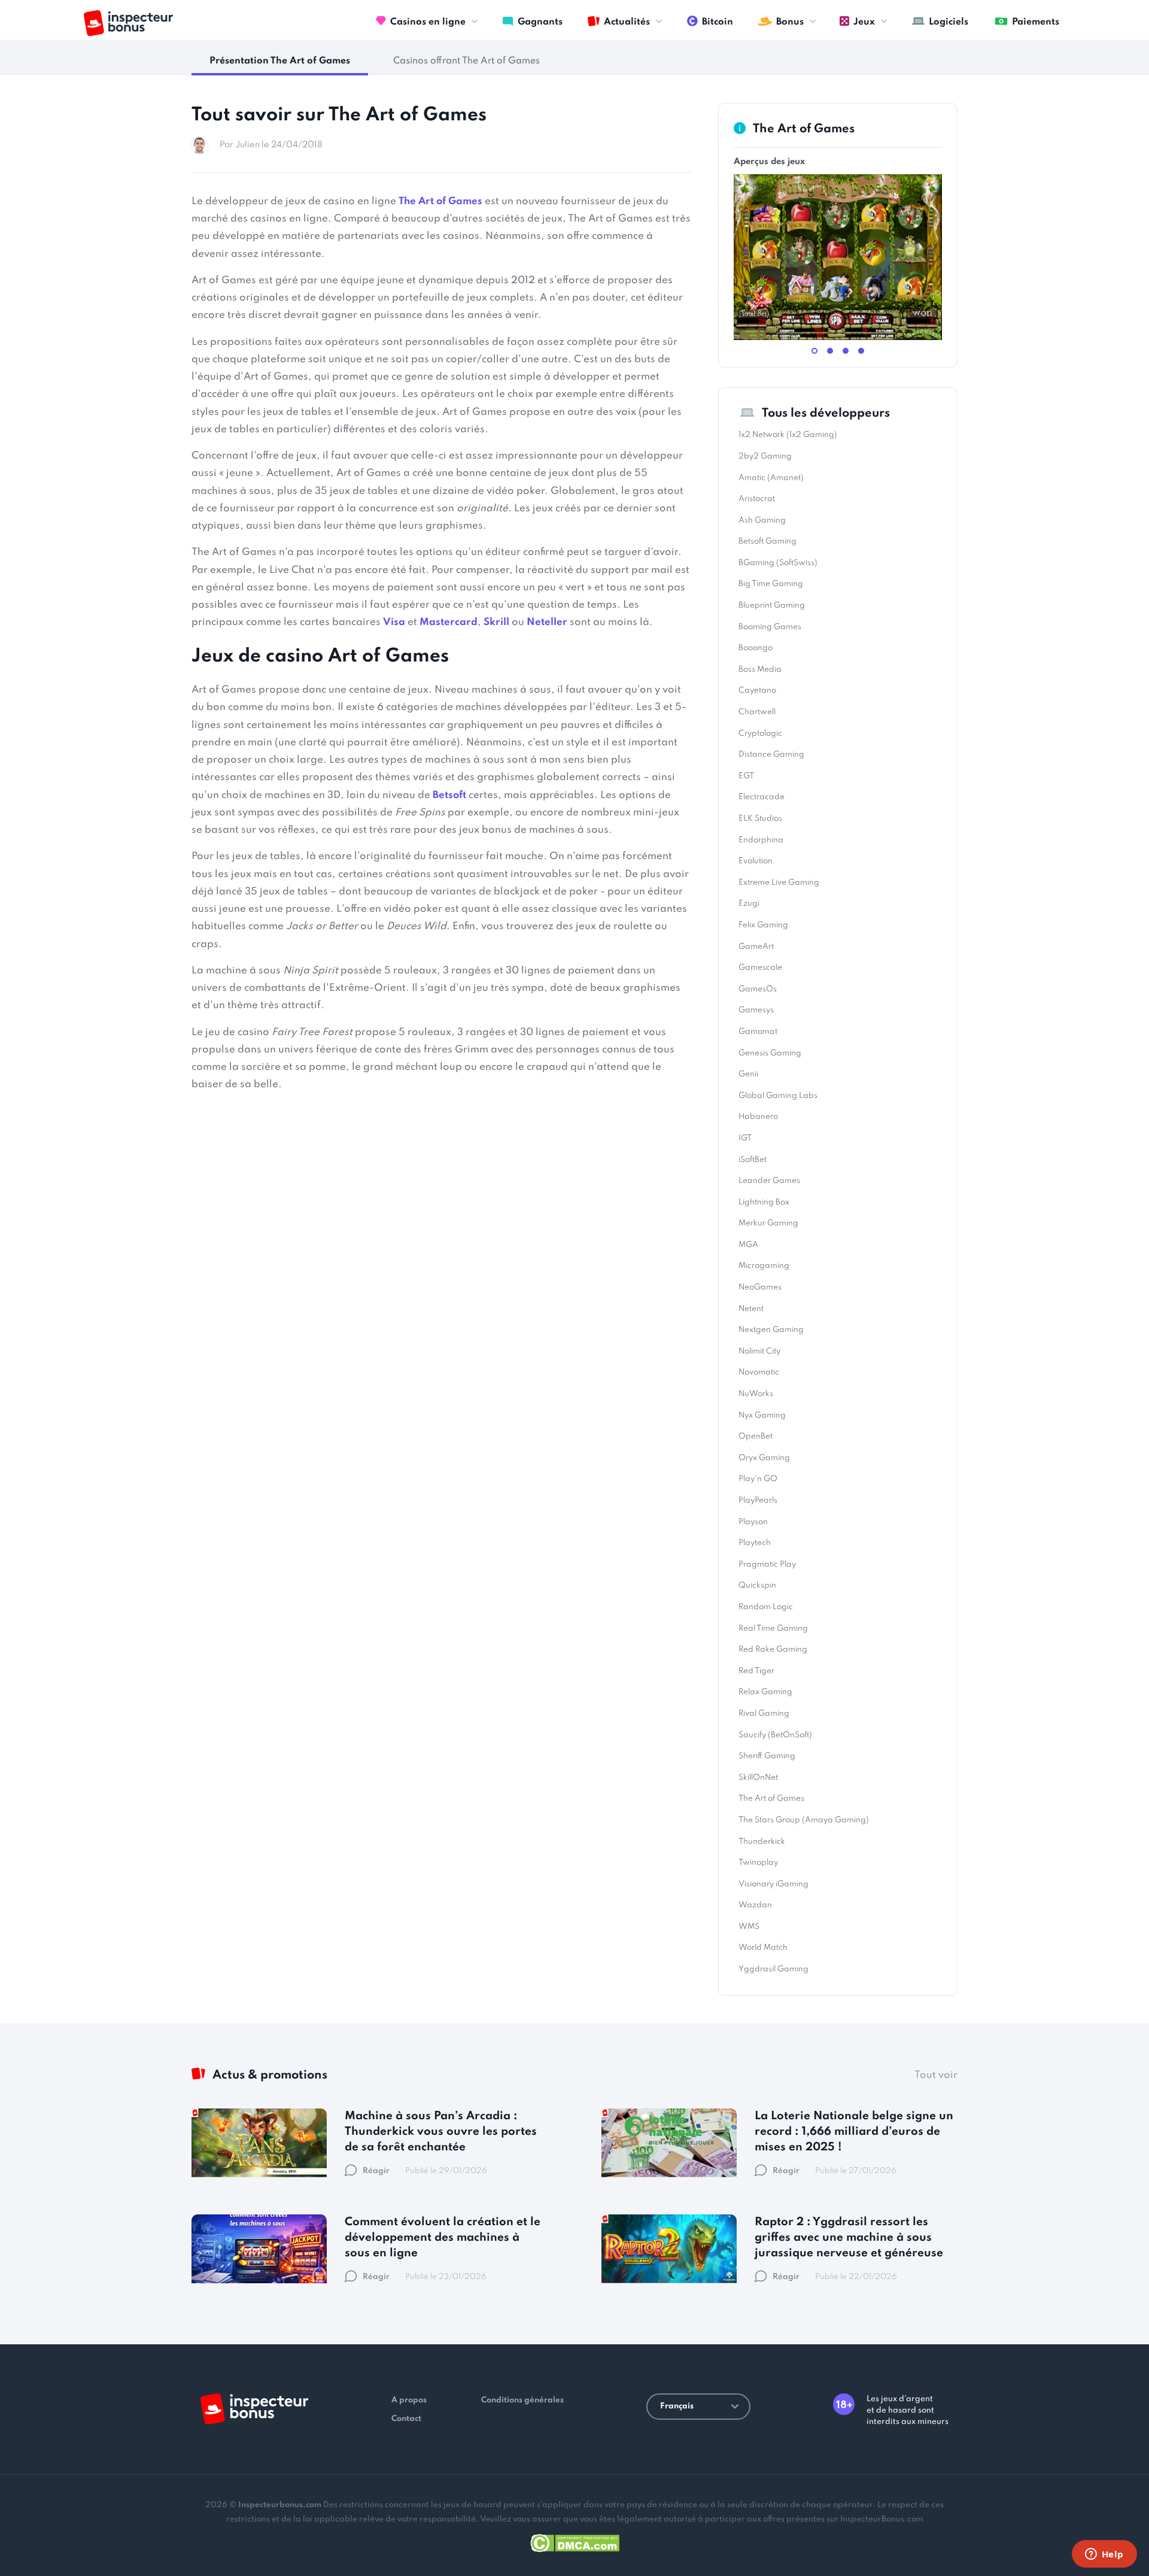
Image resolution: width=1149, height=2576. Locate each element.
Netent (751, 1309)
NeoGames (760, 1287)
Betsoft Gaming (767, 541)
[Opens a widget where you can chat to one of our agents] (1104, 2555)
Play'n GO (758, 1479)
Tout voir (936, 2075)
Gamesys (756, 1010)
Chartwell (757, 712)
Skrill (496, 622)
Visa (394, 622)
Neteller (547, 622)
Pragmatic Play (767, 1565)
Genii (748, 1074)
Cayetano (757, 691)
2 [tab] (830, 351)
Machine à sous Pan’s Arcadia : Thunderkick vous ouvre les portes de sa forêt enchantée (441, 2132)
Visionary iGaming (773, 1884)
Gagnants (540, 22)
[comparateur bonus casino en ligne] (128, 23)
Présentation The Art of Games (280, 61)
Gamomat (758, 1032)
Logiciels (949, 22)
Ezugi (749, 904)
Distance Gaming (771, 755)
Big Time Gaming (771, 584)
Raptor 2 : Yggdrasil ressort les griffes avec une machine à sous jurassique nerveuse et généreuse (849, 2237)
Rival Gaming (764, 1714)
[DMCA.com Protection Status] (575, 2541)
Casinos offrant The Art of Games (466, 61)
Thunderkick (762, 1842)
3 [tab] (846, 351)
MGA (748, 1245)
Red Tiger (756, 1671)
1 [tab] (814, 351)
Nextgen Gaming (771, 1330)
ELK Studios (760, 819)
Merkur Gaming (768, 1223)
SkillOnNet (758, 1778)
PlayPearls (758, 1501)
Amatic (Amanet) (771, 478)
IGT (745, 1138)
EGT (746, 776)
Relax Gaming (765, 1692)
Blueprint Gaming (772, 606)
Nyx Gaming (762, 1416)
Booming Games (770, 627)
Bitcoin (718, 22)
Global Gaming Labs (778, 1096)
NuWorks (756, 1394)
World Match (763, 1948)
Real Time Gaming (773, 1629)
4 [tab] (861, 351)
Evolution (756, 861)
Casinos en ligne (428, 22)
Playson (753, 1522)
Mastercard (449, 622)
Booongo (756, 648)
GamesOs (758, 989)
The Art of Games (440, 201)
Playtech (755, 1543)
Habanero (758, 1117)
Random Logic (766, 1607)
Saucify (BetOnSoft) (775, 1735)
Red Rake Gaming (773, 1650)
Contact (406, 2419)
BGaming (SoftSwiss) (778, 563)
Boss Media (760, 670)
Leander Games (769, 1181)
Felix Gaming (763, 925)
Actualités (627, 22)
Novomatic (759, 1372)
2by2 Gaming (765, 456)
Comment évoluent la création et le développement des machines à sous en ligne (443, 2237)
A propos (409, 2400)
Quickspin (757, 1586)
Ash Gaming (762, 521)
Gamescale (760, 968)
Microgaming (764, 1266)
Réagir (376, 2171)
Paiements (1036, 22)
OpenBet (756, 1436)
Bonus (790, 22)
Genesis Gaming (770, 1053)
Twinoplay (758, 1863)
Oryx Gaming (764, 1458)
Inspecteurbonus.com (280, 2505)
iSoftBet (753, 1160)
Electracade (762, 797)
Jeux (864, 22)
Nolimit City (759, 1351)
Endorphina (761, 840)
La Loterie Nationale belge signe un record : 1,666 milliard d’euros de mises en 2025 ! (854, 2132)
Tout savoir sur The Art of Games (339, 115)
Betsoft (449, 795)
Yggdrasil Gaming (773, 1969)
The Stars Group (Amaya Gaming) (804, 1820)
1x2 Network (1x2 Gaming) (788, 435)
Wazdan (755, 1905)
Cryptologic (760, 734)
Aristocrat (757, 499)
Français (677, 2406)
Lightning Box (764, 1202)
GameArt (756, 947)
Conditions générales (522, 2400)
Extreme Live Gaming (779, 883)
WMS (749, 1927)
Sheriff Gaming (767, 1756)
